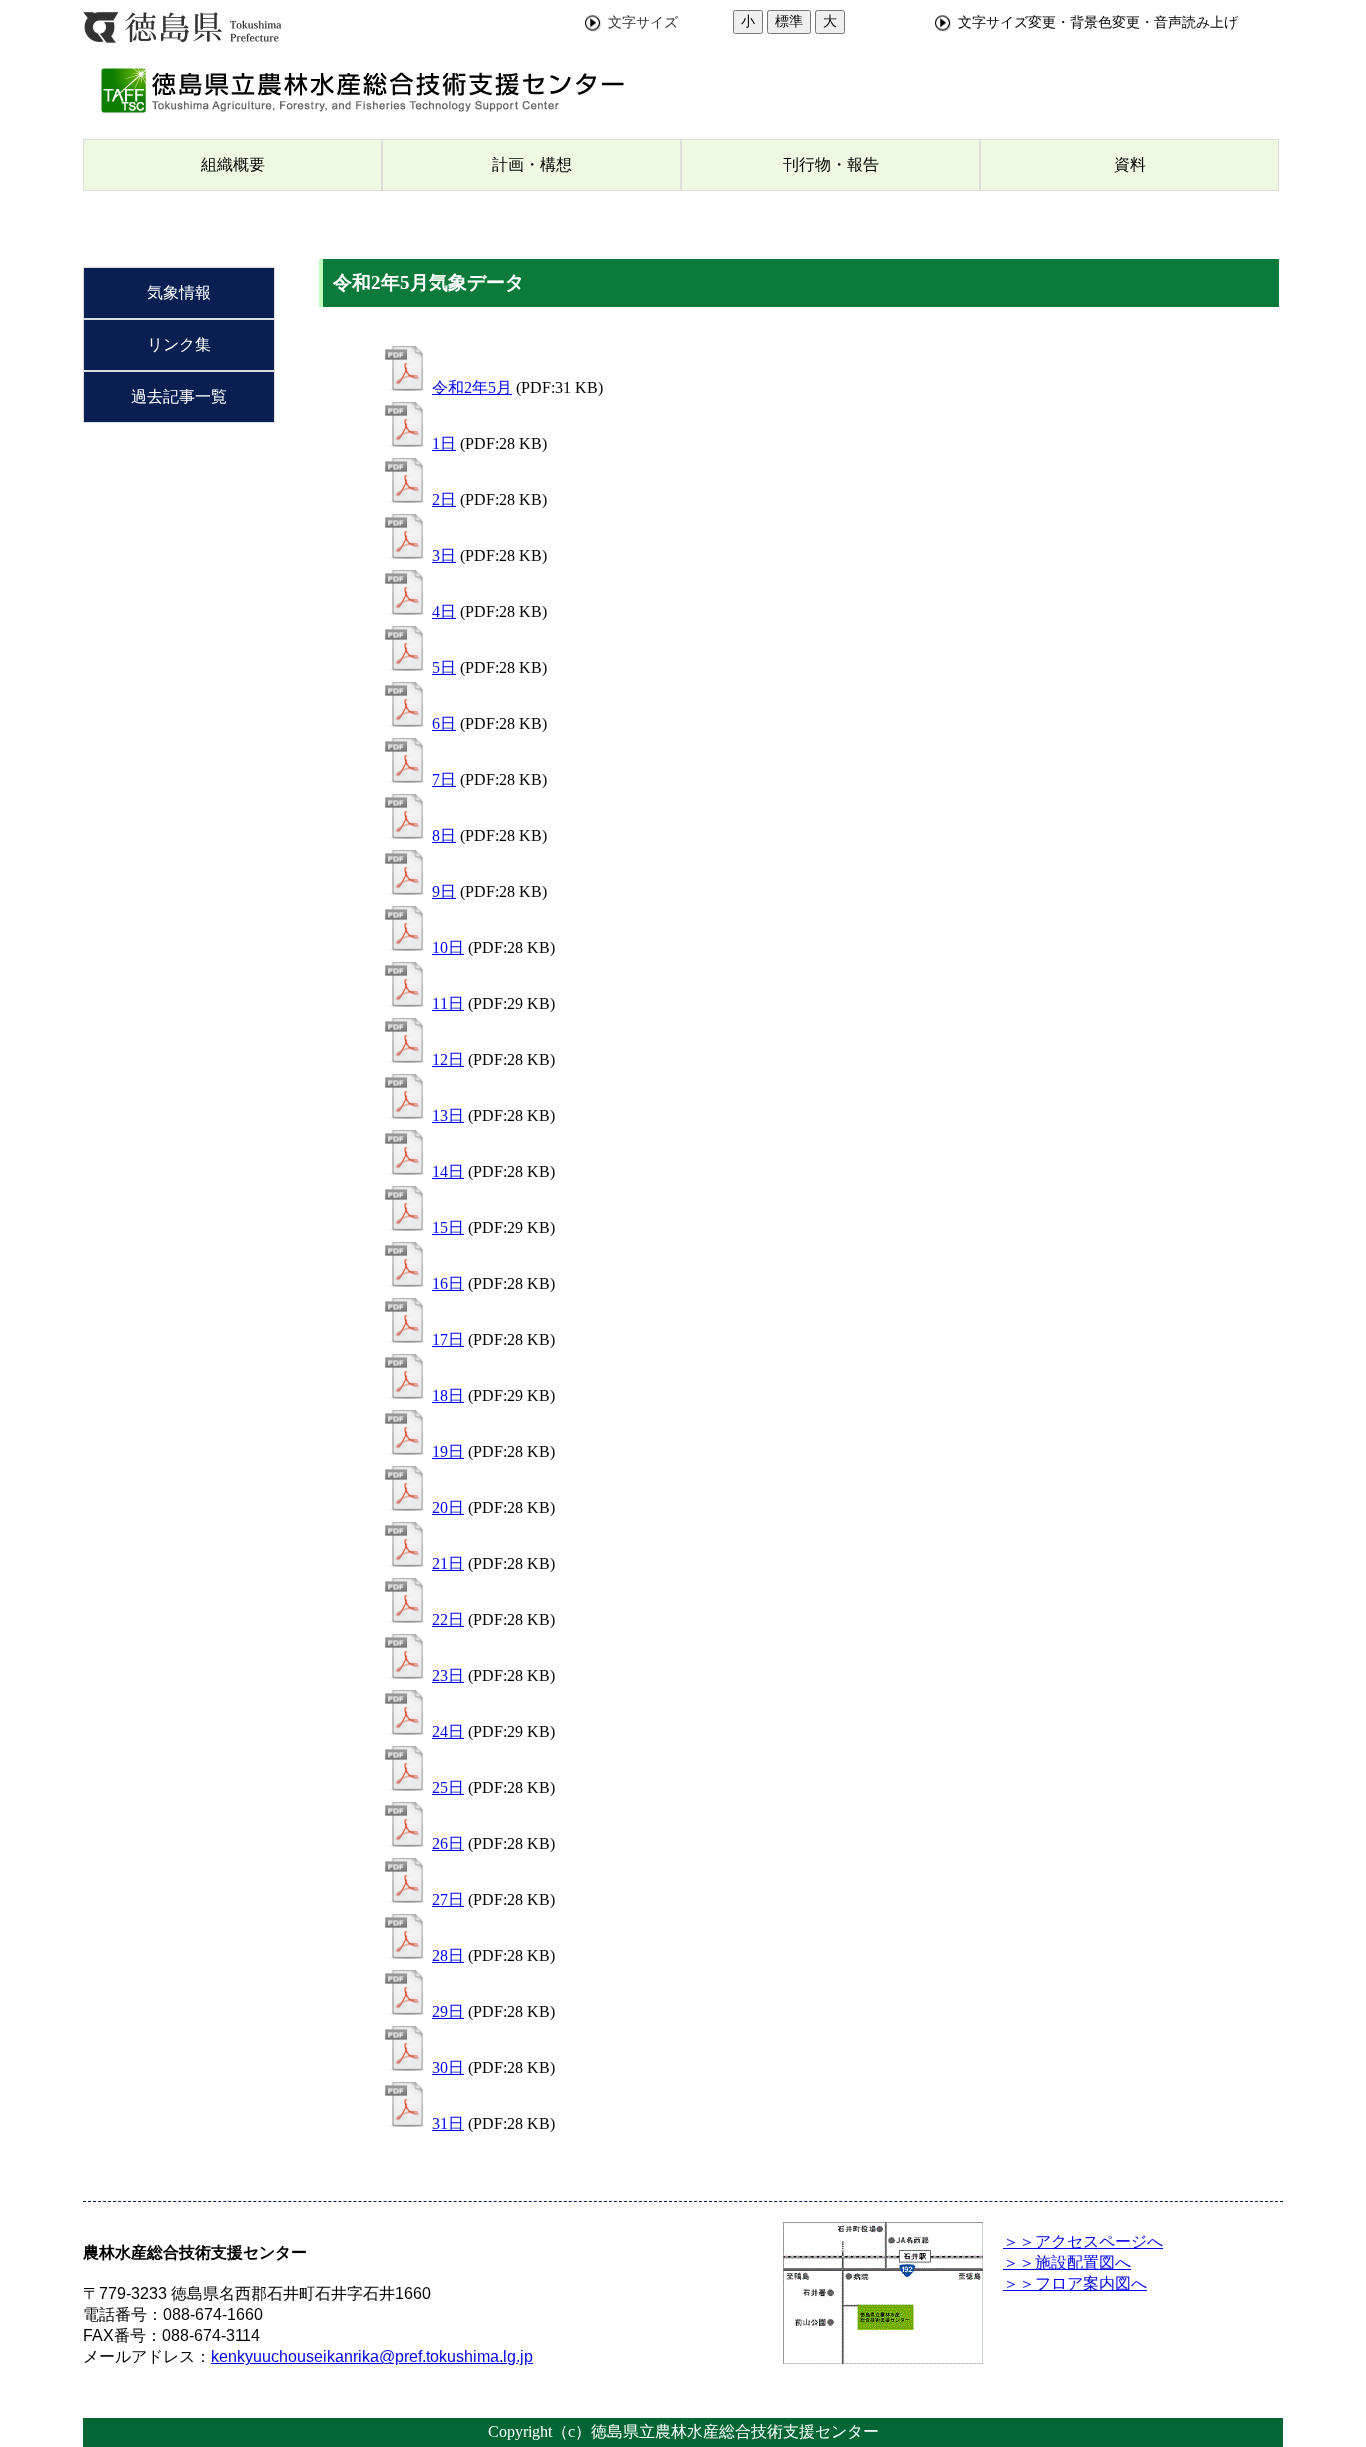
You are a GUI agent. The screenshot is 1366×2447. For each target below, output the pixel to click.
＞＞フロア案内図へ (1075, 2283)
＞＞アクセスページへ (1083, 2241)
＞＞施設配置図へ (1067, 2262)
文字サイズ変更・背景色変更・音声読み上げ (1098, 22)
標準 (789, 21)
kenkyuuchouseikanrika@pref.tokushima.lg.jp (372, 2356)
